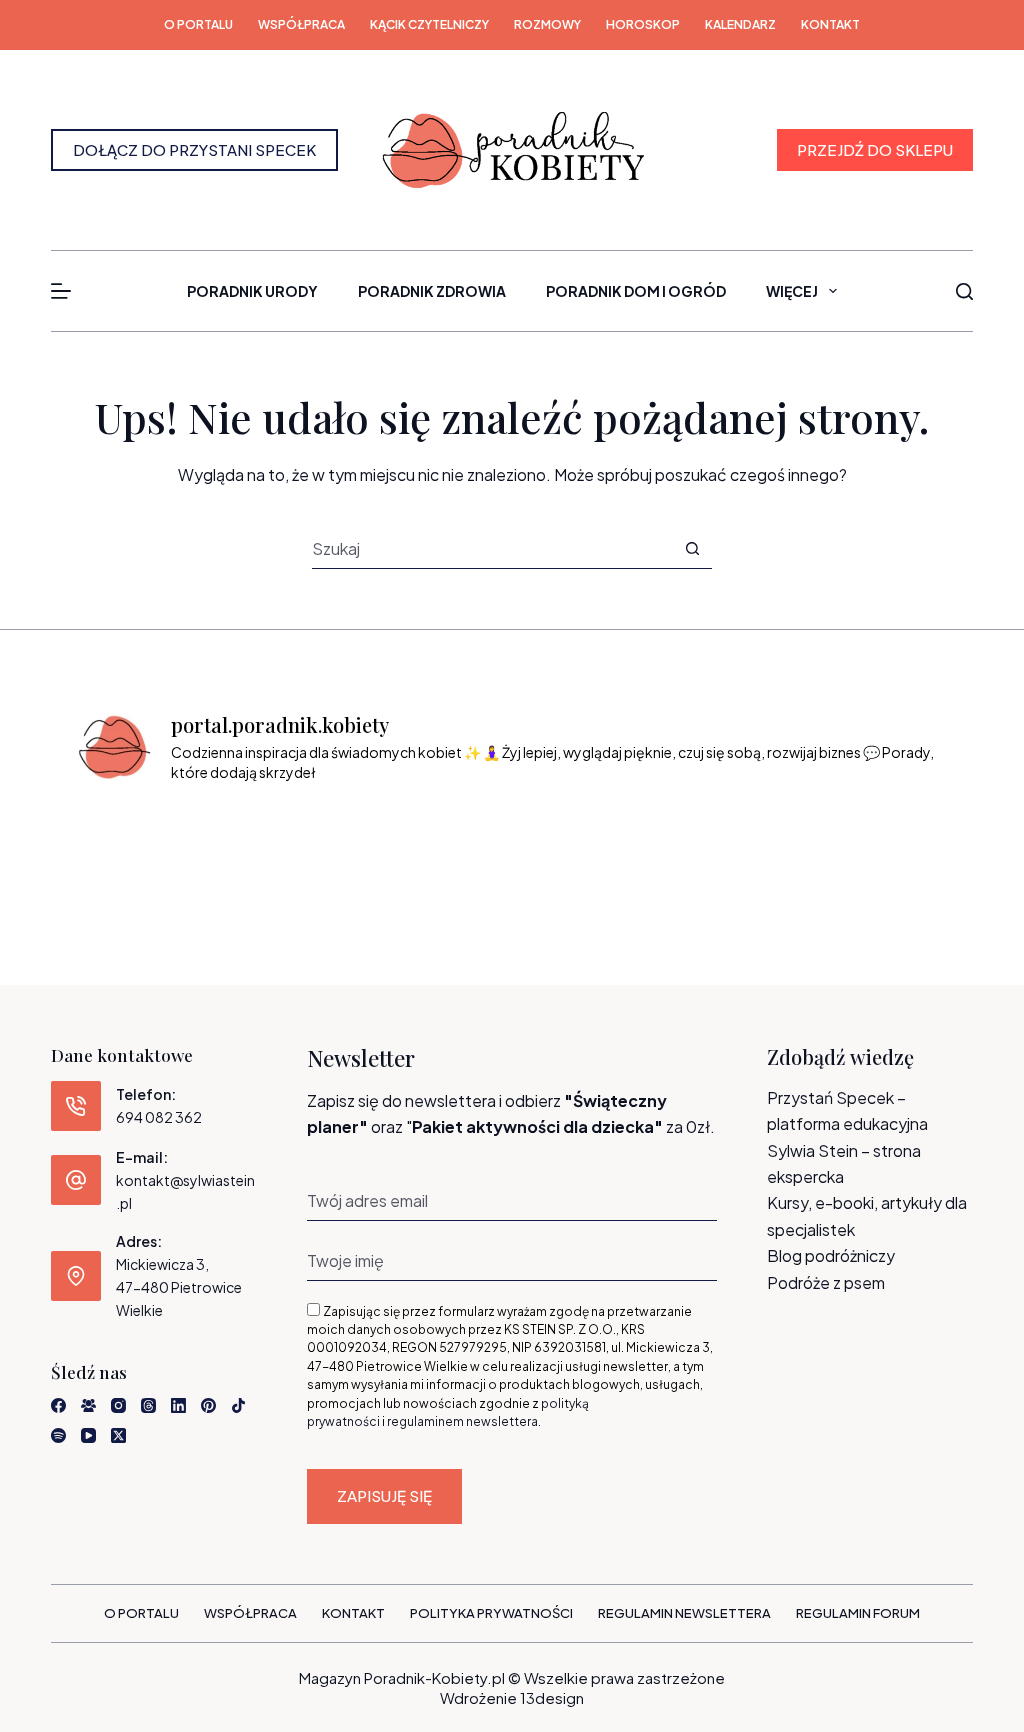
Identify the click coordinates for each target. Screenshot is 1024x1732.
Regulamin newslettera (684, 1613)
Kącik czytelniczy (429, 24)
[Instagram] (118, 1405)
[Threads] (148, 1405)
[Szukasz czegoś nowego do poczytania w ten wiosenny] (901, 839)
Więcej (792, 291)
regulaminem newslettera (462, 1421)
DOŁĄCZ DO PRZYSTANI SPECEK (194, 149)
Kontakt (830, 24)
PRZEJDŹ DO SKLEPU (875, 149)
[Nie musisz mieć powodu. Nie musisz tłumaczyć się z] (567, 839)
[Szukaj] (964, 291)
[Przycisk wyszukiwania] (692, 548)
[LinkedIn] (178, 1405)
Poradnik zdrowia (432, 291)
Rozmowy (547, 24)
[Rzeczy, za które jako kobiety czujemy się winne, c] (344, 839)
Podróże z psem (826, 1282)
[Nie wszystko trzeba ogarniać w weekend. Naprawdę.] (456, 839)
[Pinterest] (208, 1405)
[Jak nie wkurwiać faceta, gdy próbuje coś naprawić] (678, 839)
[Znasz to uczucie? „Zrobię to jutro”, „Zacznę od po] (233, 839)
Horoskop (643, 24)
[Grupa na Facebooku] (88, 1405)
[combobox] (492, 548)
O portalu (198, 24)
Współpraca (301, 24)
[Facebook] (58, 1405)
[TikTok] (238, 1405)
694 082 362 (159, 1117)
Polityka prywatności (491, 1613)
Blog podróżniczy (831, 1255)
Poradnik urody (252, 291)
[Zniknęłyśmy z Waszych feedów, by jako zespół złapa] (790, 839)
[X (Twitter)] (118, 1435)
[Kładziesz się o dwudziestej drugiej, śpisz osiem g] (121, 839)
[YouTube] (88, 1435)
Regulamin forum (858, 1613)
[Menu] (61, 291)
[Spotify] (58, 1435)
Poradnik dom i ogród (636, 291)
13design (552, 1697)
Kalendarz (740, 24)
